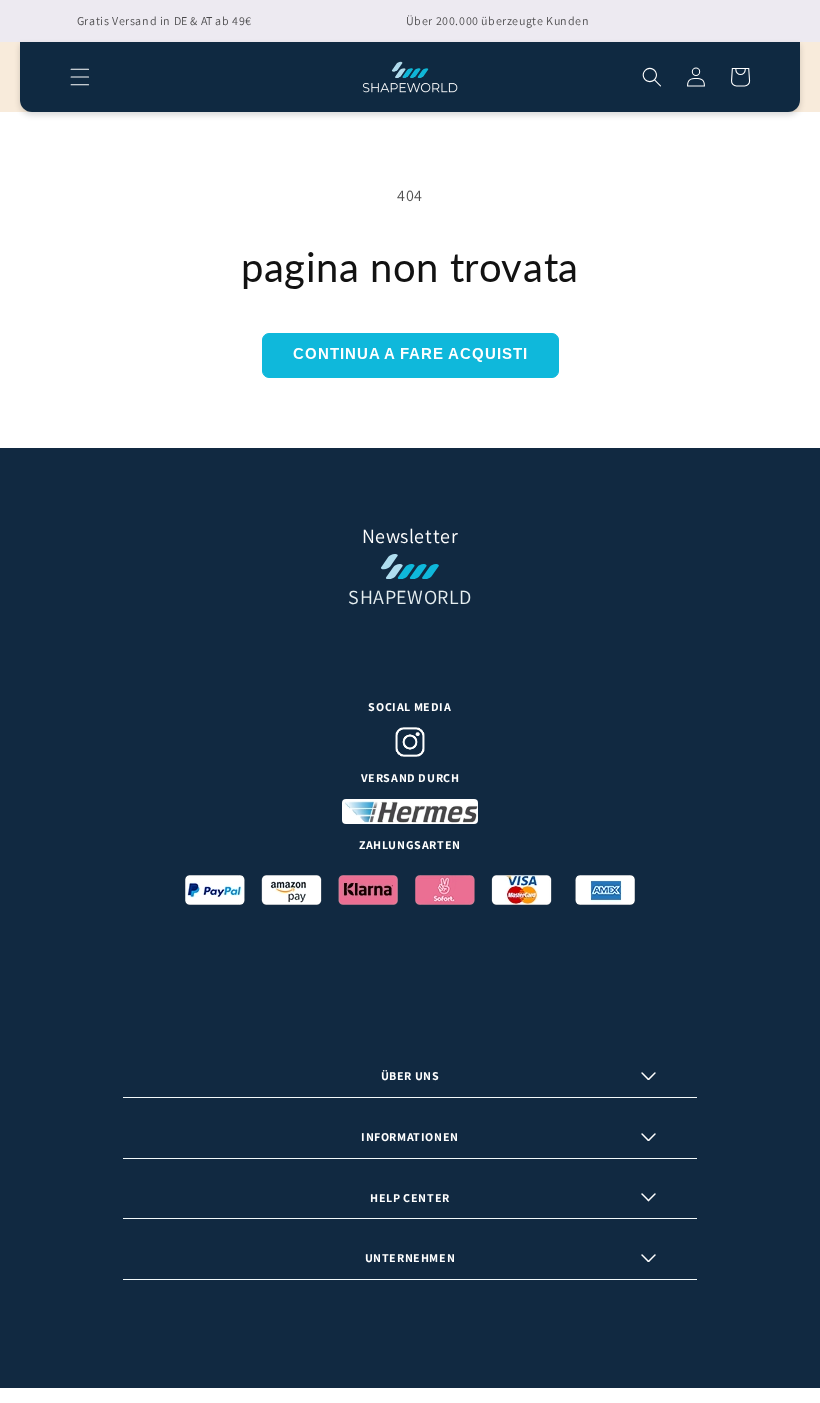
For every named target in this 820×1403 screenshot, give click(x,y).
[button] (80, 77)
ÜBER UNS (410, 1075)
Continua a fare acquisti (410, 353)
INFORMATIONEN (410, 1136)
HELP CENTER (410, 1197)
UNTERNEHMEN (410, 1257)
